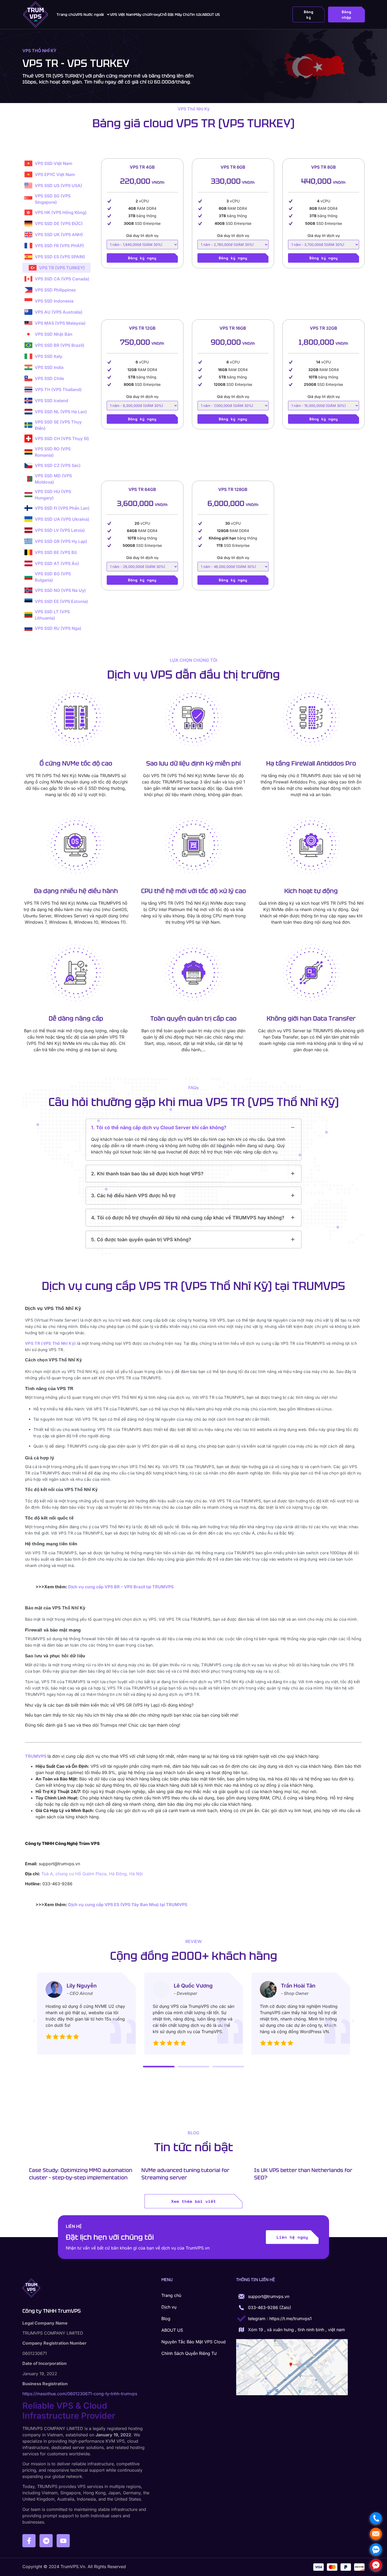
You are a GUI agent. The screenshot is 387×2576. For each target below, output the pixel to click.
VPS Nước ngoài (90, 14)
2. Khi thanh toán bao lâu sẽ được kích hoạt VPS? (147, 1174)
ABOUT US (211, 14)
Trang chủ (66, 14)
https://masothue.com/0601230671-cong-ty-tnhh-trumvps (80, 2394)
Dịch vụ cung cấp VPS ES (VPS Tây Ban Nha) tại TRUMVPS (128, 1905)
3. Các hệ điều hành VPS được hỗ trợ (133, 1196)
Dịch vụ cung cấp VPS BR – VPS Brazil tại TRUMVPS (121, 1587)
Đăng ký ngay (142, 258)
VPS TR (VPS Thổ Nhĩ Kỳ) (50, 1343)
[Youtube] (63, 2541)
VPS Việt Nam (122, 14)
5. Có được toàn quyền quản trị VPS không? (141, 1240)
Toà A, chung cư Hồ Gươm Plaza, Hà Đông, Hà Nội (92, 1874)
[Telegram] (46, 2541)
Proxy (155, 14)
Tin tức (196, 14)
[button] (193, 1128)
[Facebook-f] (29, 2541)
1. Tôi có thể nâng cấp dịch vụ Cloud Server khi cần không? (159, 1128)
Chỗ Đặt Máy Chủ (175, 14)
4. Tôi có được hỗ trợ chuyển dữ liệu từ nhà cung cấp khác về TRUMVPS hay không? (188, 1218)
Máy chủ (142, 14)
